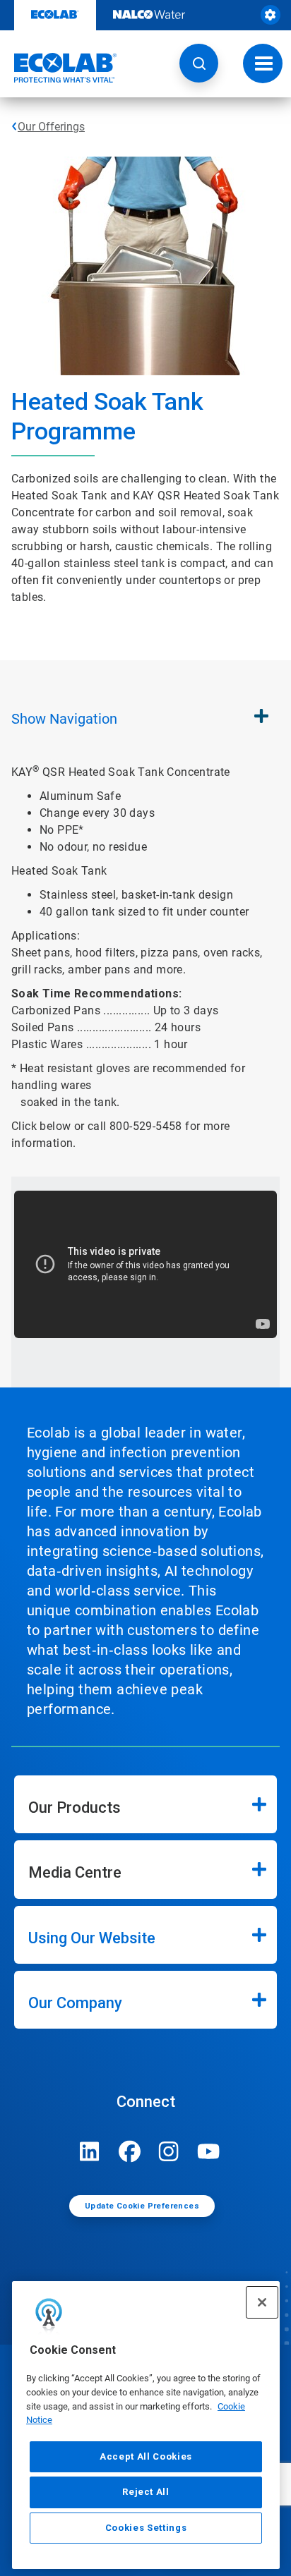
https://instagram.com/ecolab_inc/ (169, 2151)
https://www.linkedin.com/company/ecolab (90, 2151)
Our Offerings (51, 127)
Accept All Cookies (146, 2456)
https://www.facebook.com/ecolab (129, 2151)
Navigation (64, 719)
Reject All (146, 2492)
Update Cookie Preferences (142, 2206)
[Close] (262, 2302)
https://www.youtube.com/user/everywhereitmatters (208, 2151)
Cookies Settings (146, 2528)
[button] (199, 63)
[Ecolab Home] (59, 68)
